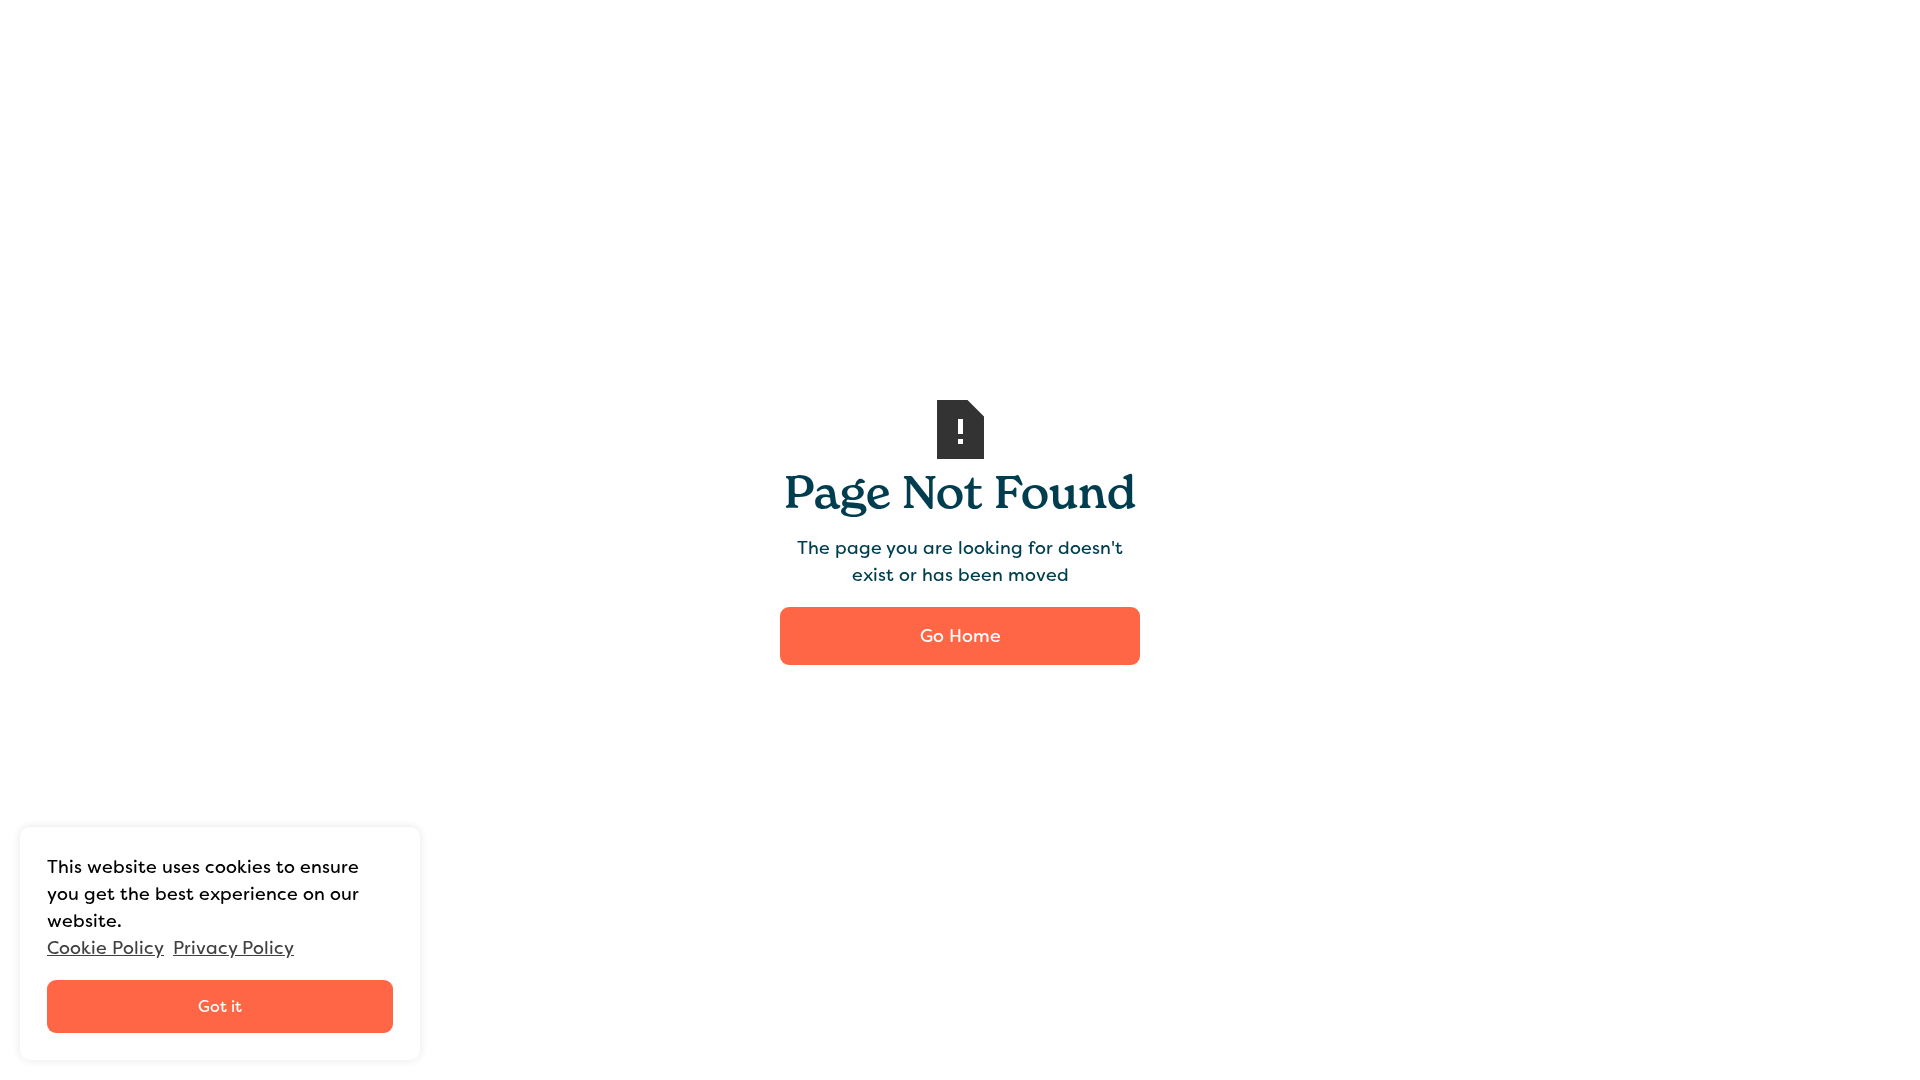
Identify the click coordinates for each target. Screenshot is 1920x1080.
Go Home (960, 636)
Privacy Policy (233, 948)
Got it (220, 1006)
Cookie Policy (105, 948)
